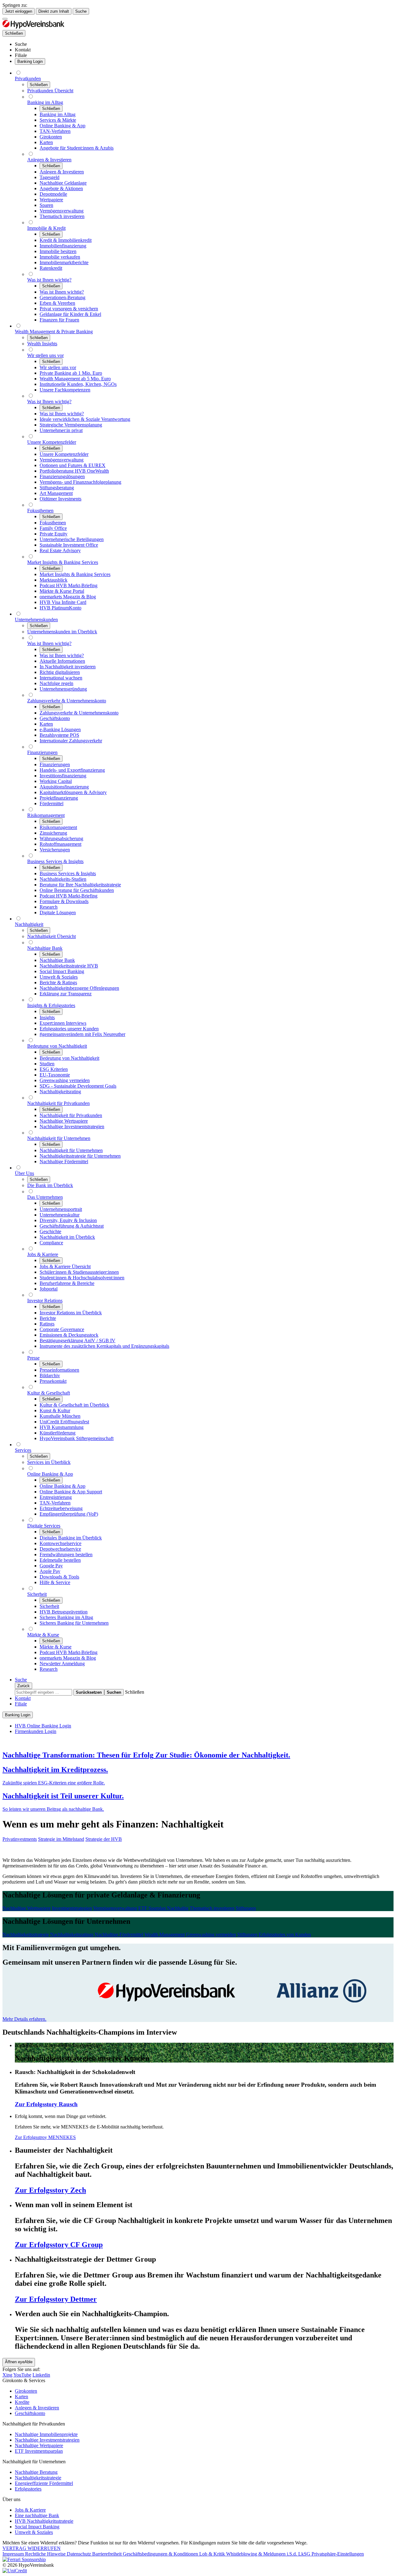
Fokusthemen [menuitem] (40, 511)
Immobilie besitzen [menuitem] (58, 251)
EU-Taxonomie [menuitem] (55, 1075)
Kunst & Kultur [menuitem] (55, 1410)
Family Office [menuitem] (53, 528)
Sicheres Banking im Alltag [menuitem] (66, 1617)
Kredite (22, 2402)
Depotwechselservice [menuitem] (60, 1549)
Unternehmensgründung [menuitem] (63, 689)
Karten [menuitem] (46, 142)
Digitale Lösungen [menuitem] (58, 913)
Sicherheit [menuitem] (37, 1594)
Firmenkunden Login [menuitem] (36, 1731)
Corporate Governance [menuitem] (62, 1329)
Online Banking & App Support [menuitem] (71, 1492)
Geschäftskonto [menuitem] (55, 718)
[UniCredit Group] (15, 2571)
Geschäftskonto (30, 2413)
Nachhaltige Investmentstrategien (47, 2440)
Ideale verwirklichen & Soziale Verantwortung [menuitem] (85, 419)
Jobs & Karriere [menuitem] (43, 1254)
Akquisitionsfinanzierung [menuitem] (64, 787)
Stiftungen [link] (246, 1908)
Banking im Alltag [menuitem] (45, 102)
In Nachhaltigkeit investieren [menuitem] (68, 667)
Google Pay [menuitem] (51, 1566)
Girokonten (26, 2391)
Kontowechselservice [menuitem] (60, 1543)
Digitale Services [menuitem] (44, 1526)
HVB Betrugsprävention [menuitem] (64, 1612)
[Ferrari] (24, 2559)
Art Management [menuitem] (56, 493)
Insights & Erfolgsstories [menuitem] (51, 1005)
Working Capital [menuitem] (56, 781)
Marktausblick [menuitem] (54, 580)
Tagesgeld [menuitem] (49, 177)
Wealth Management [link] (165, 1934)
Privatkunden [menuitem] (28, 79)
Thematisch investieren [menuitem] (62, 216)
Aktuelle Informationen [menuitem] (62, 661)
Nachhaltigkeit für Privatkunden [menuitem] (58, 1103)
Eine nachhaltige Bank (37, 2515)
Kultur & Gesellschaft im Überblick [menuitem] (74, 1405)
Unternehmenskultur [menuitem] (60, 1215)
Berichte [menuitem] (48, 1318)
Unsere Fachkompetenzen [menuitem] (65, 390)
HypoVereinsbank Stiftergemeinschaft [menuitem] (77, 1438)
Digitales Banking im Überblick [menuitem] (71, 1538)
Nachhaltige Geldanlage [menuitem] (63, 183)
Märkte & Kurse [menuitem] (43, 1635)
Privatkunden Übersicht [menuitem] (50, 91)
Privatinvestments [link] (20, 1839)
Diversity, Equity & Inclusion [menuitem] (68, 1220)
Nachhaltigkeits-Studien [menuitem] (63, 879)
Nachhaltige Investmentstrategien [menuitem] (72, 1126)
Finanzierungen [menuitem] (42, 752)
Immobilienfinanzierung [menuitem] (63, 246)
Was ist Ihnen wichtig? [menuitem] (49, 280)
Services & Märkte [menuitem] (58, 120)
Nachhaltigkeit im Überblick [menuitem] (67, 1237)
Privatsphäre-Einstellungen (338, 2554)
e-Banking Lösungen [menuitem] (60, 729)
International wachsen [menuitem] (61, 678)
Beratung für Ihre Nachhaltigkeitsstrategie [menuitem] (80, 885)
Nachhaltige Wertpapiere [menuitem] (64, 1121)
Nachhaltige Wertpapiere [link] (27, 1908)
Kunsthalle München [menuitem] (60, 1416)
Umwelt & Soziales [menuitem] (59, 977)
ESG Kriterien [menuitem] (54, 1069)
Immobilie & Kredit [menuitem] (46, 228)
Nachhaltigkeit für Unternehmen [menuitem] (59, 1138)
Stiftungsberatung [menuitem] (57, 488)
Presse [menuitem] (33, 1358)
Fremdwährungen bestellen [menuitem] (66, 1554)
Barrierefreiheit (108, 2554)
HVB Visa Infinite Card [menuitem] (63, 602)
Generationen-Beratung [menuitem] (62, 297)
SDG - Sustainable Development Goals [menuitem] (78, 1086)
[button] (135, 1692)
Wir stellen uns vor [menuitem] (45, 355)
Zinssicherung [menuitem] (53, 833)
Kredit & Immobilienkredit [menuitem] (66, 240)
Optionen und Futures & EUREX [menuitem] (73, 465)
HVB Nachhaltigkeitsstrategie (44, 2521)
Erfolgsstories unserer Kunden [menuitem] (69, 1029)
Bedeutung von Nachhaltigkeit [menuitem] (57, 1046)
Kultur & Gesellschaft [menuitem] (49, 1393)
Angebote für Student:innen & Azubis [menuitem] (77, 148)
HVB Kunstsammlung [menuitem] (62, 1427)
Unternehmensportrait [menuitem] (61, 1209)
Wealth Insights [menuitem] (42, 344)
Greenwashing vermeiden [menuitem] (65, 1080)
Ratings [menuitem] (47, 1324)
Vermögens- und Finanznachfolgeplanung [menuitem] (80, 482)
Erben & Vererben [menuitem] (57, 303)
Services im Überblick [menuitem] (49, 1462)
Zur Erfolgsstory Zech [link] (50, 2190)
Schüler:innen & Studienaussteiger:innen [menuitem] (79, 1272)
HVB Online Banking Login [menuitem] (43, 1726)
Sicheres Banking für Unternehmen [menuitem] (74, 1623)
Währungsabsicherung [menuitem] (61, 838)
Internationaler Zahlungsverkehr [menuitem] (71, 741)
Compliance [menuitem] (51, 1243)
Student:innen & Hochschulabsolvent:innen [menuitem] (82, 1278)
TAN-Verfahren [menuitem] (55, 131)
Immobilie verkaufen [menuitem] (60, 257)
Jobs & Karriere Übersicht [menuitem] (65, 1266)
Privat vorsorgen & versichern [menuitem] (69, 309)
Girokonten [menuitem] (51, 137)
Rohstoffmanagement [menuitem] (60, 844)
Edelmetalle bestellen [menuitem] (60, 1560)
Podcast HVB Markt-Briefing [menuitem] (69, 585)
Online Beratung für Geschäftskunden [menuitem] (77, 890)
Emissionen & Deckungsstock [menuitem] (69, 1335)
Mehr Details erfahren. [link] (24, 2019)
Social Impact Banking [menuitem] (62, 971)
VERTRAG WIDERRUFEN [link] (32, 2548)
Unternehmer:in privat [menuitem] (61, 430)
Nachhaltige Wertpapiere (39, 2445)
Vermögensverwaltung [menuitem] (62, 211)
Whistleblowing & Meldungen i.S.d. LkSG (269, 2554)
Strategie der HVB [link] (104, 1839)
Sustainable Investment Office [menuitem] (69, 545)
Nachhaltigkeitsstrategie (38, 2478)
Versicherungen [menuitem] (55, 850)
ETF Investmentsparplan (39, 2451)
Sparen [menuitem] (46, 205)
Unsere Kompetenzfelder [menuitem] (52, 442)
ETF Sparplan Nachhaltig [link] (163, 1908)
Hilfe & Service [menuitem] (55, 1582)
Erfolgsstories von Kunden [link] (285, 1934)
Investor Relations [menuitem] (45, 1301)
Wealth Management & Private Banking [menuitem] (54, 332)
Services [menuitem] (23, 1450)
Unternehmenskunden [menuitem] (36, 620)
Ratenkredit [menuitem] (51, 268)
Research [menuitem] (49, 907)
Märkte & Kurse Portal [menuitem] (62, 591)
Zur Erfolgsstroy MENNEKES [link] (45, 2137)
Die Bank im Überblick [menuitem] (50, 1185)
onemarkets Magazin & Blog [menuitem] (68, 597)
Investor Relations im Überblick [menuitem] (71, 1313)
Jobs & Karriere (30, 2510)
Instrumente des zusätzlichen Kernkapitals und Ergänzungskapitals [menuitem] (104, 1346)
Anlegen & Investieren (37, 2408)
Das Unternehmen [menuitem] (45, 1197)
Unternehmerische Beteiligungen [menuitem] (72, 539)
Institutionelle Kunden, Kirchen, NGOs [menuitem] (78, 384)
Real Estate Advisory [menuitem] (60, 550)
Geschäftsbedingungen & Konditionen (161, 2554)
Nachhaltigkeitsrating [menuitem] (60, 1092)
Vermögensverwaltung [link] (115, 1908)
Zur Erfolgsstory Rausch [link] (46, 2104)
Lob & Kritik (213, 2554)
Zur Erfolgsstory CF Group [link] (59, 2245)
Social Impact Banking (37, 2527)
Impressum (14, 2554)
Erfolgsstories (28, 2489)
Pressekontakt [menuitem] (53, 1381)
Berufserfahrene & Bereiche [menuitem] (67, 1283)
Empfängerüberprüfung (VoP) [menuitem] (69, 1514)
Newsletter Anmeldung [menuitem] (62, 1663)
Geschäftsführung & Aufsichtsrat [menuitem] (72, 1226)
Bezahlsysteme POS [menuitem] (59, 735)
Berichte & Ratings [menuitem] (58, 982)
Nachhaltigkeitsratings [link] (72, 1934)
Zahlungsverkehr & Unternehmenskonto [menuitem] (67, 701)
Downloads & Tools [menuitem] (59, 1577)
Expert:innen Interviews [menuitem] (63, 1023)
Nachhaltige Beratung (36, 2472)
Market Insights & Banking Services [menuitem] (63, 562)
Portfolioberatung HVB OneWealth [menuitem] (74, 471)
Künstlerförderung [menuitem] (58, 1433)
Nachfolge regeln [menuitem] (56, 683)
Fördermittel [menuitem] (52, 803)
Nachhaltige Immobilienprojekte (46, 2434)
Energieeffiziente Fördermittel (44, 2483)
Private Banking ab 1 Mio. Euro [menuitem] (71, 373)
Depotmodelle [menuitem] (53, 194)
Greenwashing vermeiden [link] (211, 1934)
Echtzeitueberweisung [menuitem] (61, 1508)
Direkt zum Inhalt (54, 11)
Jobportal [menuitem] (49, 1289)
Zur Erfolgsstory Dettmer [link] (56, 2299)
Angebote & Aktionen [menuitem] (61, 188)
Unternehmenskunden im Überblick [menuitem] (62, 632)
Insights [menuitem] (47, 1017)
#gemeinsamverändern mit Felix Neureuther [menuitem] (82, 1034)
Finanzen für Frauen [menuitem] (59, 320)
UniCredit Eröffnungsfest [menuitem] (64, 1422)
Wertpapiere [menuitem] (51, 200)
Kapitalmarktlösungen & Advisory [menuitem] (73, 792)
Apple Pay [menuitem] (50, 1571)
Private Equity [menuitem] (54, 534)
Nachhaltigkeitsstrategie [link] (26, 1934)
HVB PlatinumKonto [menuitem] (60, 608)
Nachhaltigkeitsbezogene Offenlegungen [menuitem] (79, 988)
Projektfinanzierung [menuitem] (59, 798)
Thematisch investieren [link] (212, 1908)
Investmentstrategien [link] (72, 1908)
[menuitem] (21, 44)
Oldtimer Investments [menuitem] (60, 499)
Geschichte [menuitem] (50, 1231)
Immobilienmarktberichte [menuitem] (64, 262)
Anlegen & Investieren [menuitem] (49, 160)
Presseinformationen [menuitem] (59, 1370)
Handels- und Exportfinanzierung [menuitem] (72, 770)
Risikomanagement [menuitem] (46, 815)
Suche (81, 11)
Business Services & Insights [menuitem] (55, 861)
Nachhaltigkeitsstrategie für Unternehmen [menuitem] (80, 1156)
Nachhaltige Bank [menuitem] (45, 948)
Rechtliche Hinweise (46, 2554)
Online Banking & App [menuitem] (62, 126)
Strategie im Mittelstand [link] (61, 1839)
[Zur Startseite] (33, 27)
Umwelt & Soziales (34, 2532)
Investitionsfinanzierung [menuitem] (63, 776)
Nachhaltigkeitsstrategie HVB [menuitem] (69, 966)
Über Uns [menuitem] (24, 1173)
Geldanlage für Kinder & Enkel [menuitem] (70, 314)
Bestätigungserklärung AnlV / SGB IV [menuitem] (77, 1340)
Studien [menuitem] (47, 1064)
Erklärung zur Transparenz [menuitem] (66, 994)
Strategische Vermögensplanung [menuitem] (71, 425)
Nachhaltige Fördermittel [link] (119, 1934)
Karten (22, 2397)
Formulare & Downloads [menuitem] (64, 901)
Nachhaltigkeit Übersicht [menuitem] (52, 936)
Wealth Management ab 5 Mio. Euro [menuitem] (75, 379)
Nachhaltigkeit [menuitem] (29, 924)
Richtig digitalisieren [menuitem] (60, 672)
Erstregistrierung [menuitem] (56, 1497)
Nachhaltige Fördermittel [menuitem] (64, 1161)
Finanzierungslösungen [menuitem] (62, 476)
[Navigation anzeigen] (5, 19)
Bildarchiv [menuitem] (50, 1375)
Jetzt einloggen (19, 11)
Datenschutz (80, 2554)
